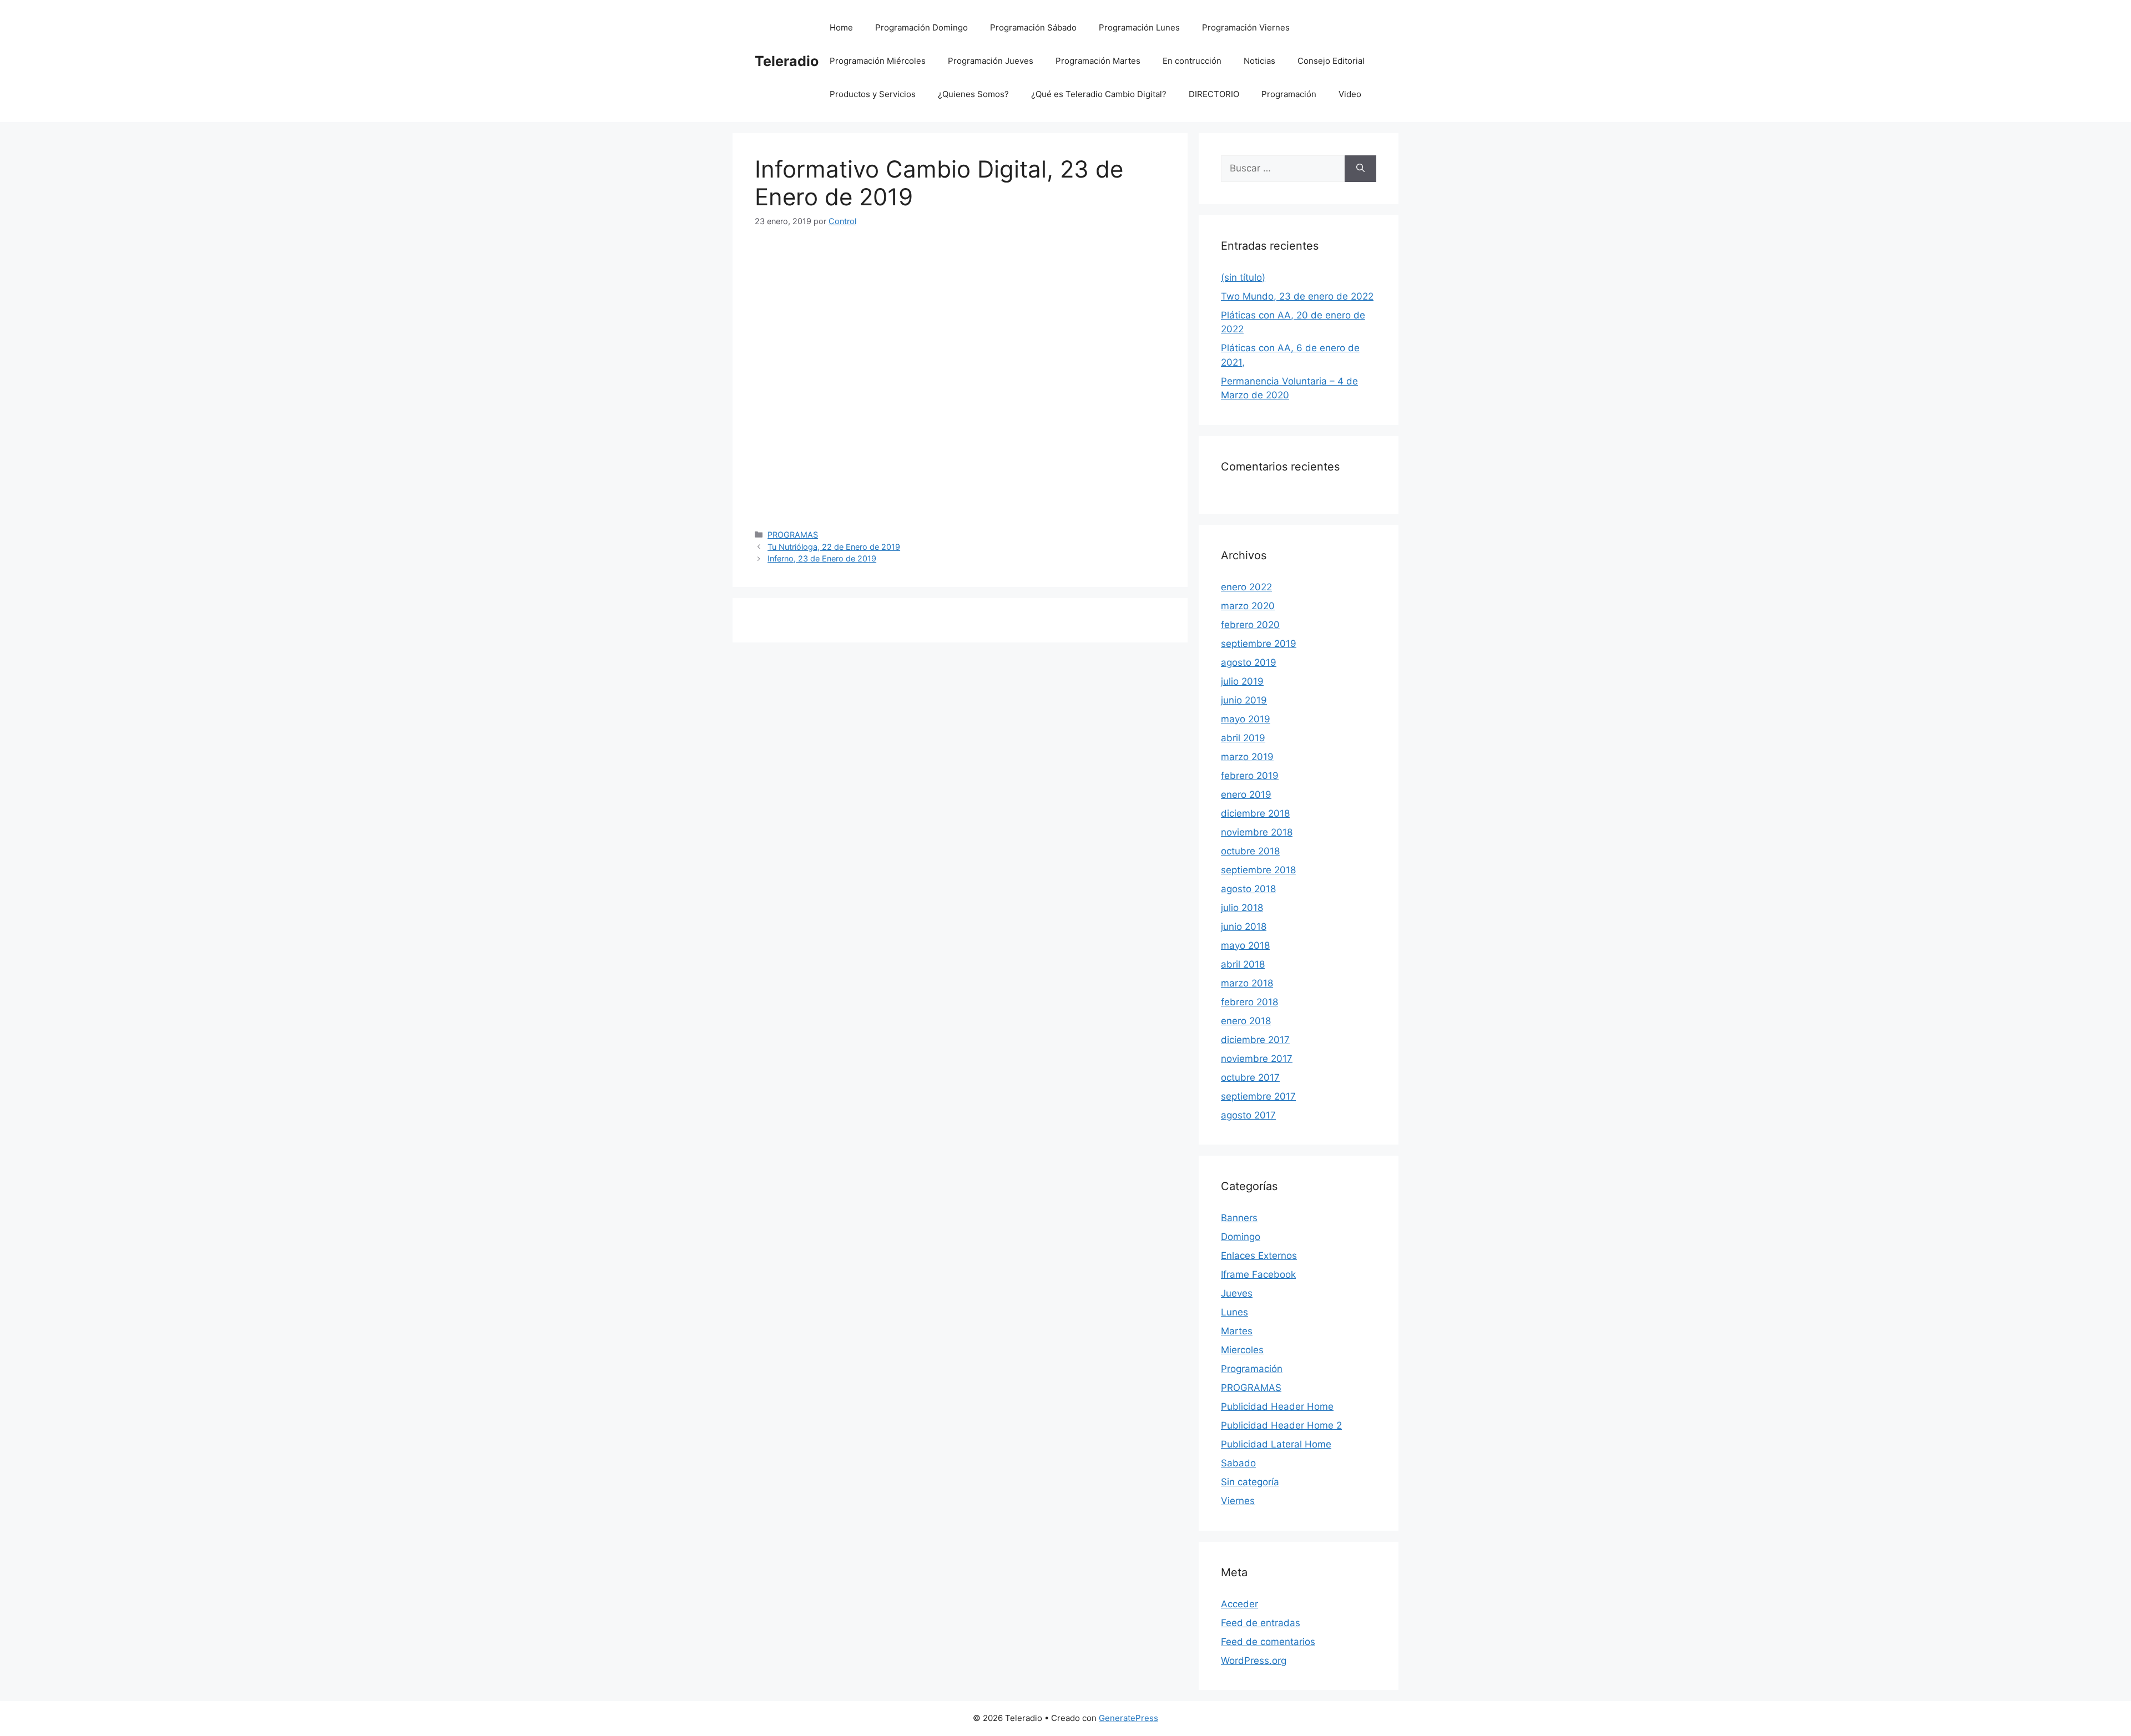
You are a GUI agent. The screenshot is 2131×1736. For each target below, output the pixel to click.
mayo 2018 (1245, 945)
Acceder (1239, 1604)
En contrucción (1192, 61)
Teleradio (787, 61)
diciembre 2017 (1255, 1040)
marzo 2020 (1248, 606)
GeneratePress (1128, 1718)
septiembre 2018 (1258, 870)
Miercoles (1242, 1350)
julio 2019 (1242, 681)
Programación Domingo (921, 27)
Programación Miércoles (878, 61)
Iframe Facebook (1258, 1274)
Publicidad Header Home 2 (1281, 1425)
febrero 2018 (1249, 1002)
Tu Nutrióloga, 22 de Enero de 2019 (834, 547)
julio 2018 (1242, 908)
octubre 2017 (1250, 1077)
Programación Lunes (1139, 27)
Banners (1239, 1218)
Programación (1289, 94)
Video (1350, 94)
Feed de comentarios (1268, 1642)
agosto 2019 (1249, 662)
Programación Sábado (1033, 27)
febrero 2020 (1250, 625)
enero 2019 (1246, 794)
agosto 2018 (1248, 889)
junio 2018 (1244, 927)
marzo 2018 (1247, 983)
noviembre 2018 (1257, 832)
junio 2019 (1244, 700)
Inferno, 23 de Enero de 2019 (822, 558)
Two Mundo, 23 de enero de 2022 (1297, 296)
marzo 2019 (1247, 757)
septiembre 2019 (1259, 644)
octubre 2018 (1250, 851)
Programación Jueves (991, 61)
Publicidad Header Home (1277, 1406)
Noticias (1259, 61)
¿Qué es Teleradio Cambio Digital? (1099, 94)
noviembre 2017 (1257, 1059)
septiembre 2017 (1258, 1096)
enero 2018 (1246, 1021)
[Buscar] (1360, 169)
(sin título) (1243, 277)
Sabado (1238, 1463)
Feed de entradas (1261, 1623)
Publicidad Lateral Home (1276, 1444)
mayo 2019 (1246, 719)
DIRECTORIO (1214, 94)
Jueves (1237, 1293)
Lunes (1234, 1312)
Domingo (1241, 1237)
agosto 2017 (1248, 1115)
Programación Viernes (1246, 27)
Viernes (1238, 1501)
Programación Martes (1098, 61)
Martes (1237, 1331)
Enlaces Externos (1259, 1256)
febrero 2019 (1250, 776)
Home (841, 27)
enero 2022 (1246, 587)
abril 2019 (1243, 738)
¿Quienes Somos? (973, 94)
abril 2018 (1243, 964)
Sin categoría (1250, 1482)
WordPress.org (1254, 1661)
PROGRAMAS (793, 535)
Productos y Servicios (873, 94)
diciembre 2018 (1255, 813)
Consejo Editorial (1331, 61)
